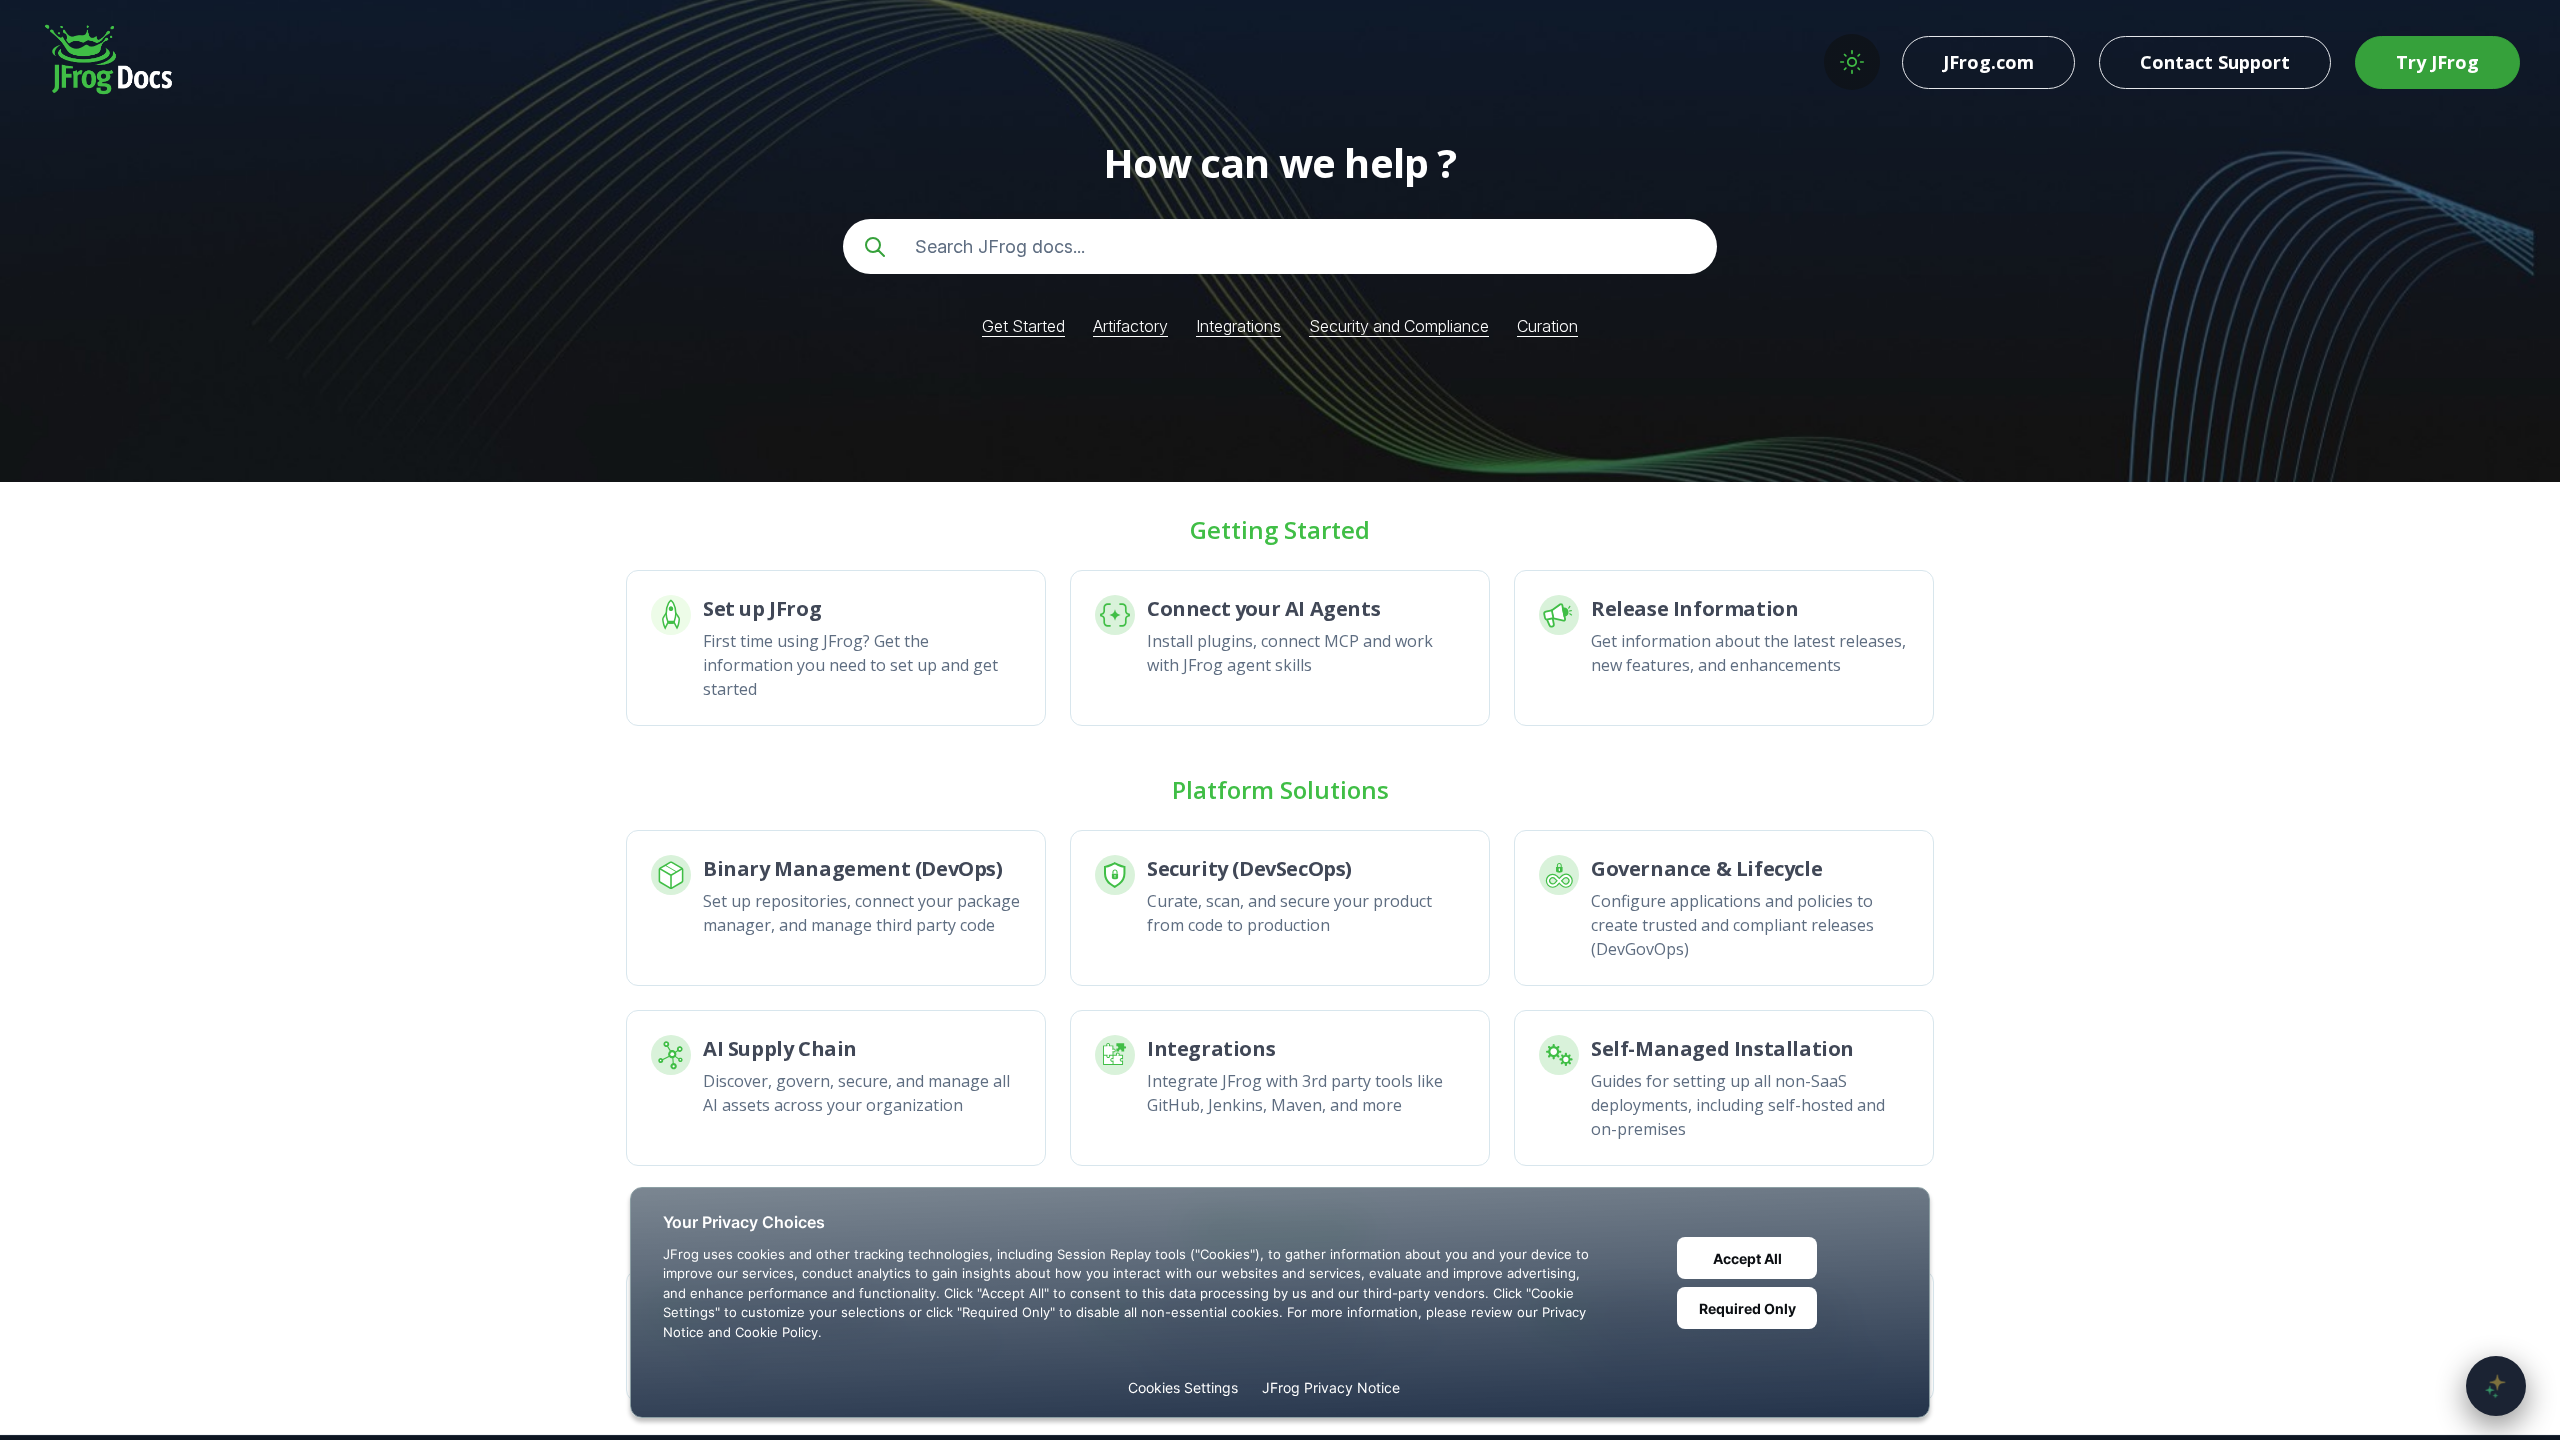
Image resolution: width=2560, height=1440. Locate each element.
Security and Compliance (1399, 326)
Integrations (1238, 326)
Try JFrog (2437, 62)
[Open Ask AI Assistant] (2496, 1386)
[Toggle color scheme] (1852, 62)
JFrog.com (1988, 62)
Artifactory (1130, 326)
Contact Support (2215, 62)
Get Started (1023, 326)
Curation (1547, 326)
